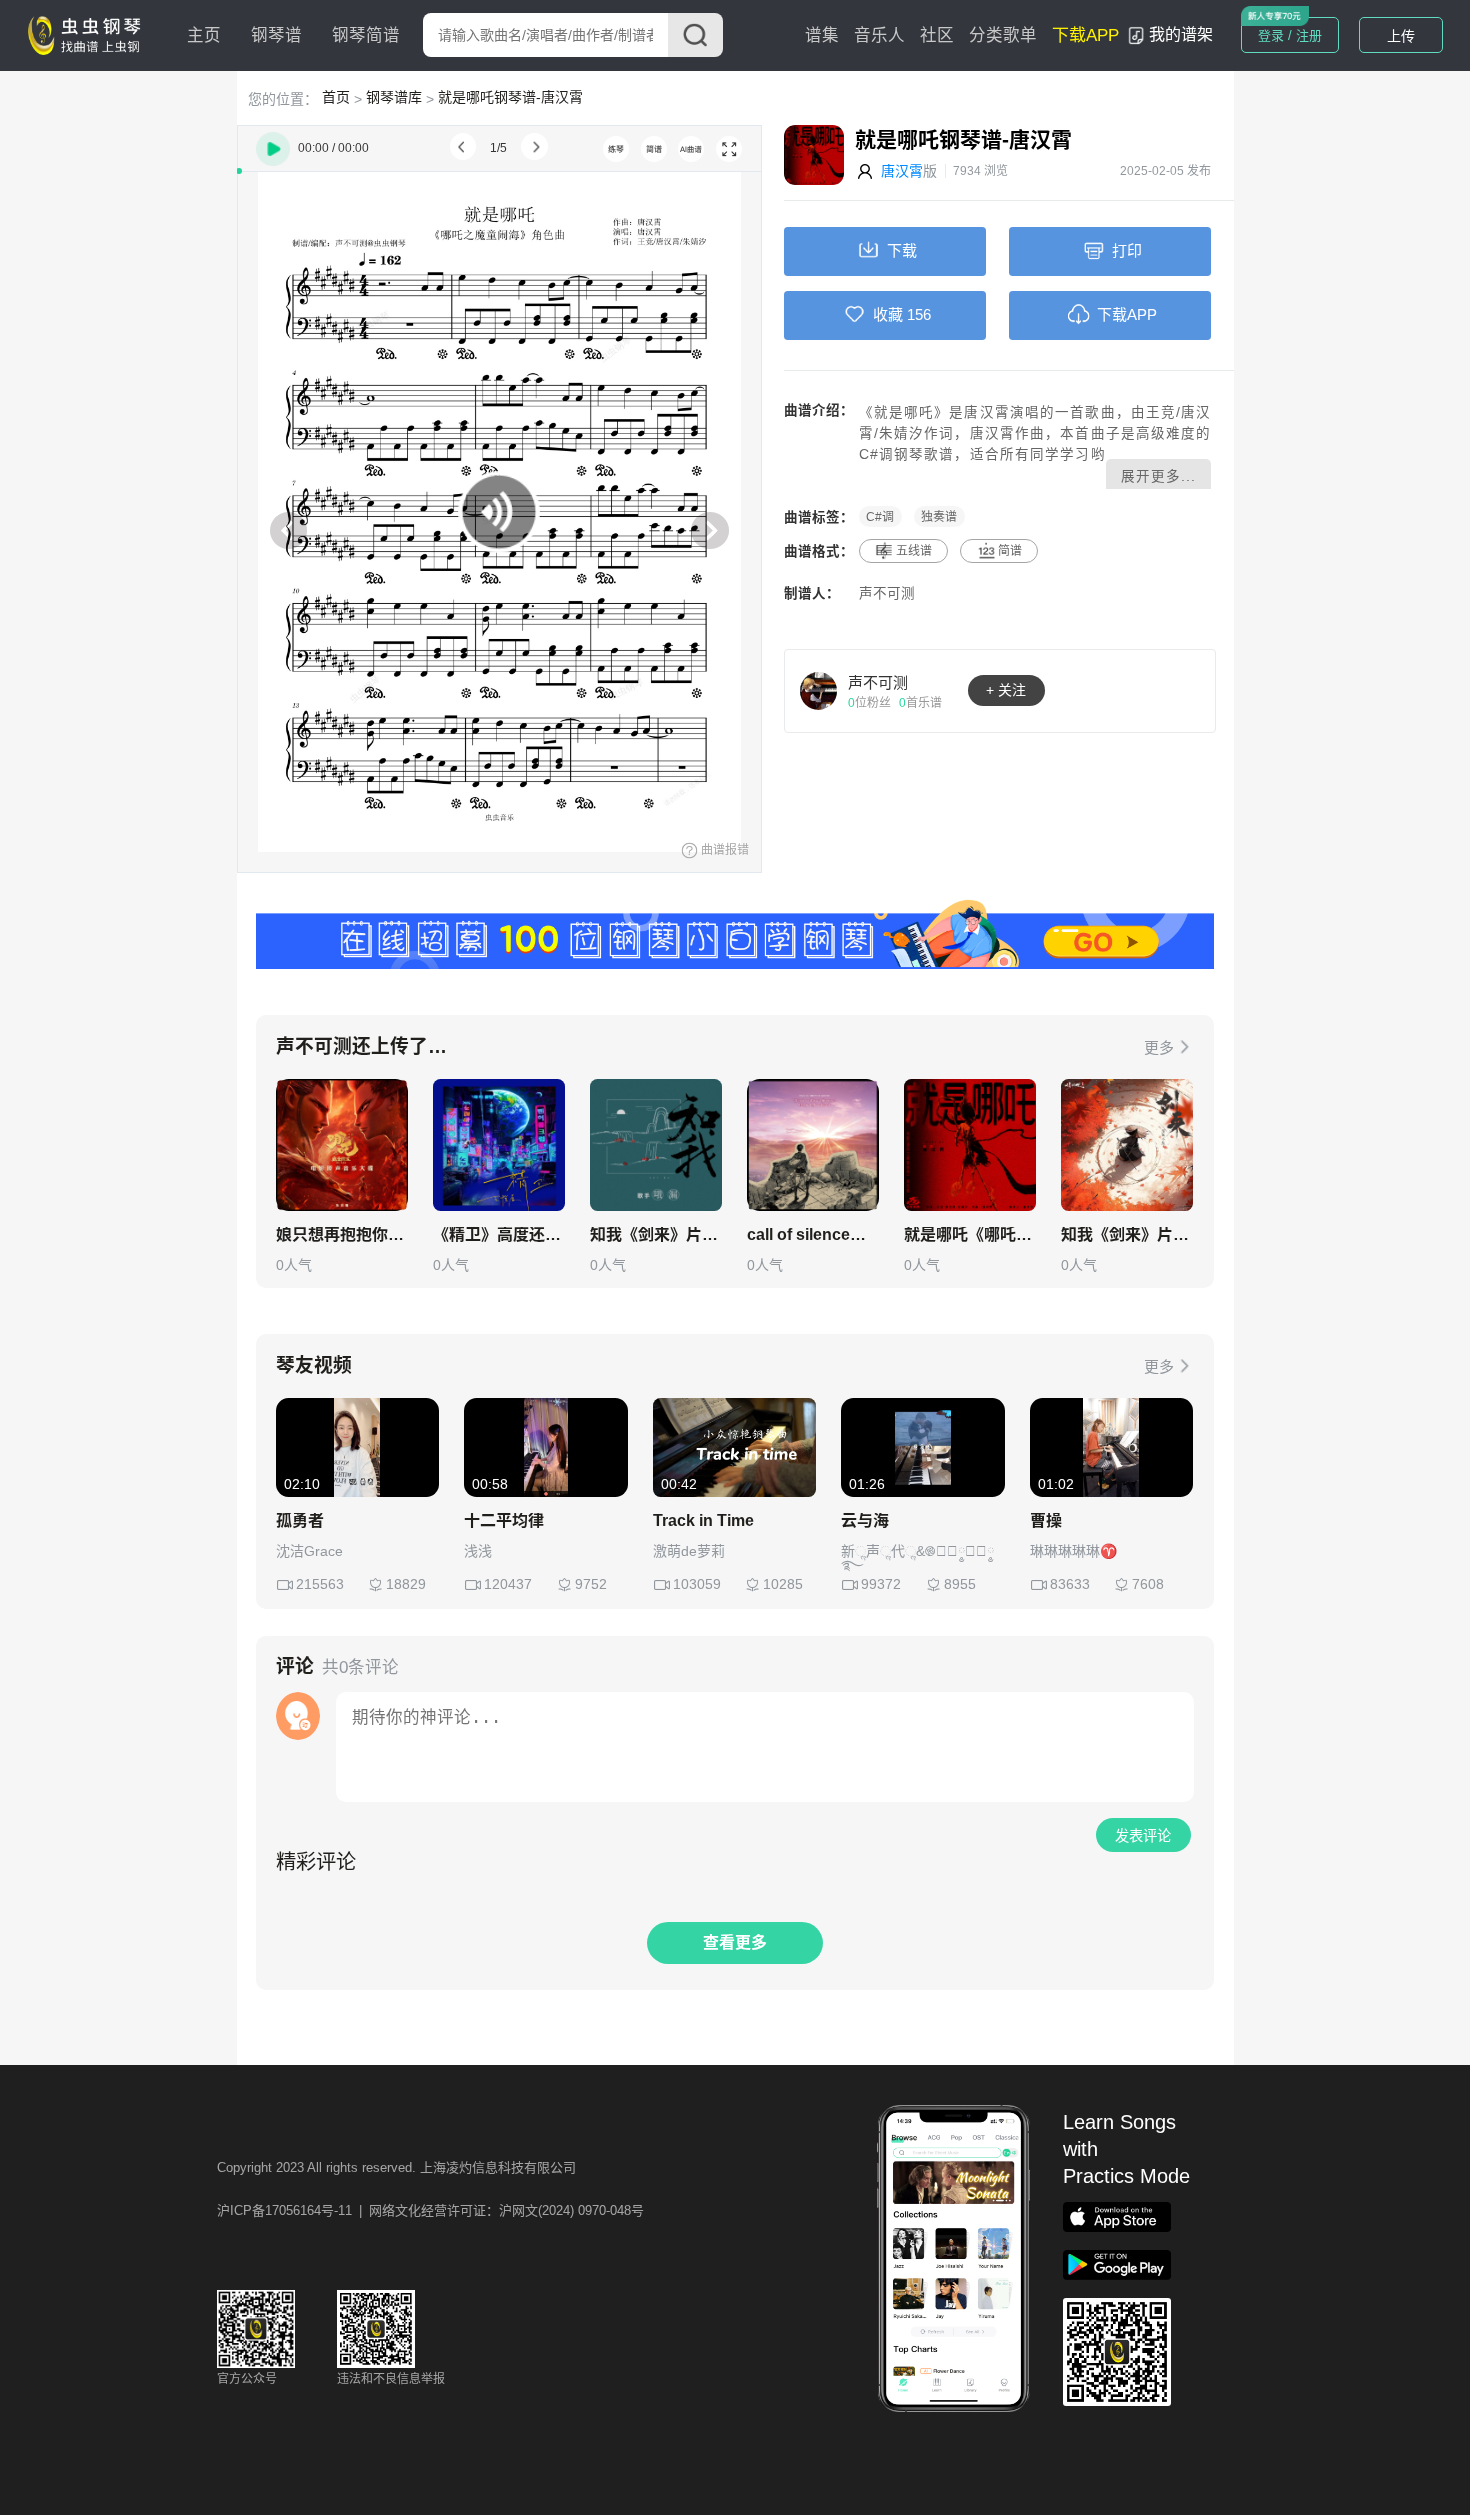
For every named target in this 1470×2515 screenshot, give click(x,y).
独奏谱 (939, 517)
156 (919, 314)
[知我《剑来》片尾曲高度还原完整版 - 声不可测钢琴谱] (1127, 1145)
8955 (960, 1584)
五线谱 (914, 551)
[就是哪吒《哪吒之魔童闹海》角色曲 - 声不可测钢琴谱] (970, 1145)
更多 (1159, 1047)
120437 (508, 1584)
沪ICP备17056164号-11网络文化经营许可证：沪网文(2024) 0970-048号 (430, 2210)
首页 (336, 97)
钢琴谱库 (394, 97)
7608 (1148, 1584)
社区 (937, 35)
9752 (591, 1584)
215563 (320, 1584)
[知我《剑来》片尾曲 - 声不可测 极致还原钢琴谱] (656, 1145)
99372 (881, 1584)
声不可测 (887, 593)
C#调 (880, 517)
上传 (1401, 36)
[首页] (89, 34)
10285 (783, 1584)
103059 (697, 1584)
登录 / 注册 (1290, 35)
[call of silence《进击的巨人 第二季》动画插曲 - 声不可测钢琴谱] (813, 1145)
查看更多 (735, 1942)
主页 (204, 35)
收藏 (888, 314)
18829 (406, 1584)
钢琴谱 (276, 35)
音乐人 (879, 35)
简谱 (1010, 551)
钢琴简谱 (366, 35)
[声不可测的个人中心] (819, 690)
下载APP (1085, 35)
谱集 (822, 35)
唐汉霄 (902, 171)
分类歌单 (1003, 35)
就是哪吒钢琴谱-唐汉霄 (510, 97)
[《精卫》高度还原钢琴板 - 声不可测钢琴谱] (499, 1145)
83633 (1070, 1584)
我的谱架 (1181, 34)
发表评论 (1143, 1836)
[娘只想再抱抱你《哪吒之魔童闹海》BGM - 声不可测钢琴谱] (342, 1145)
